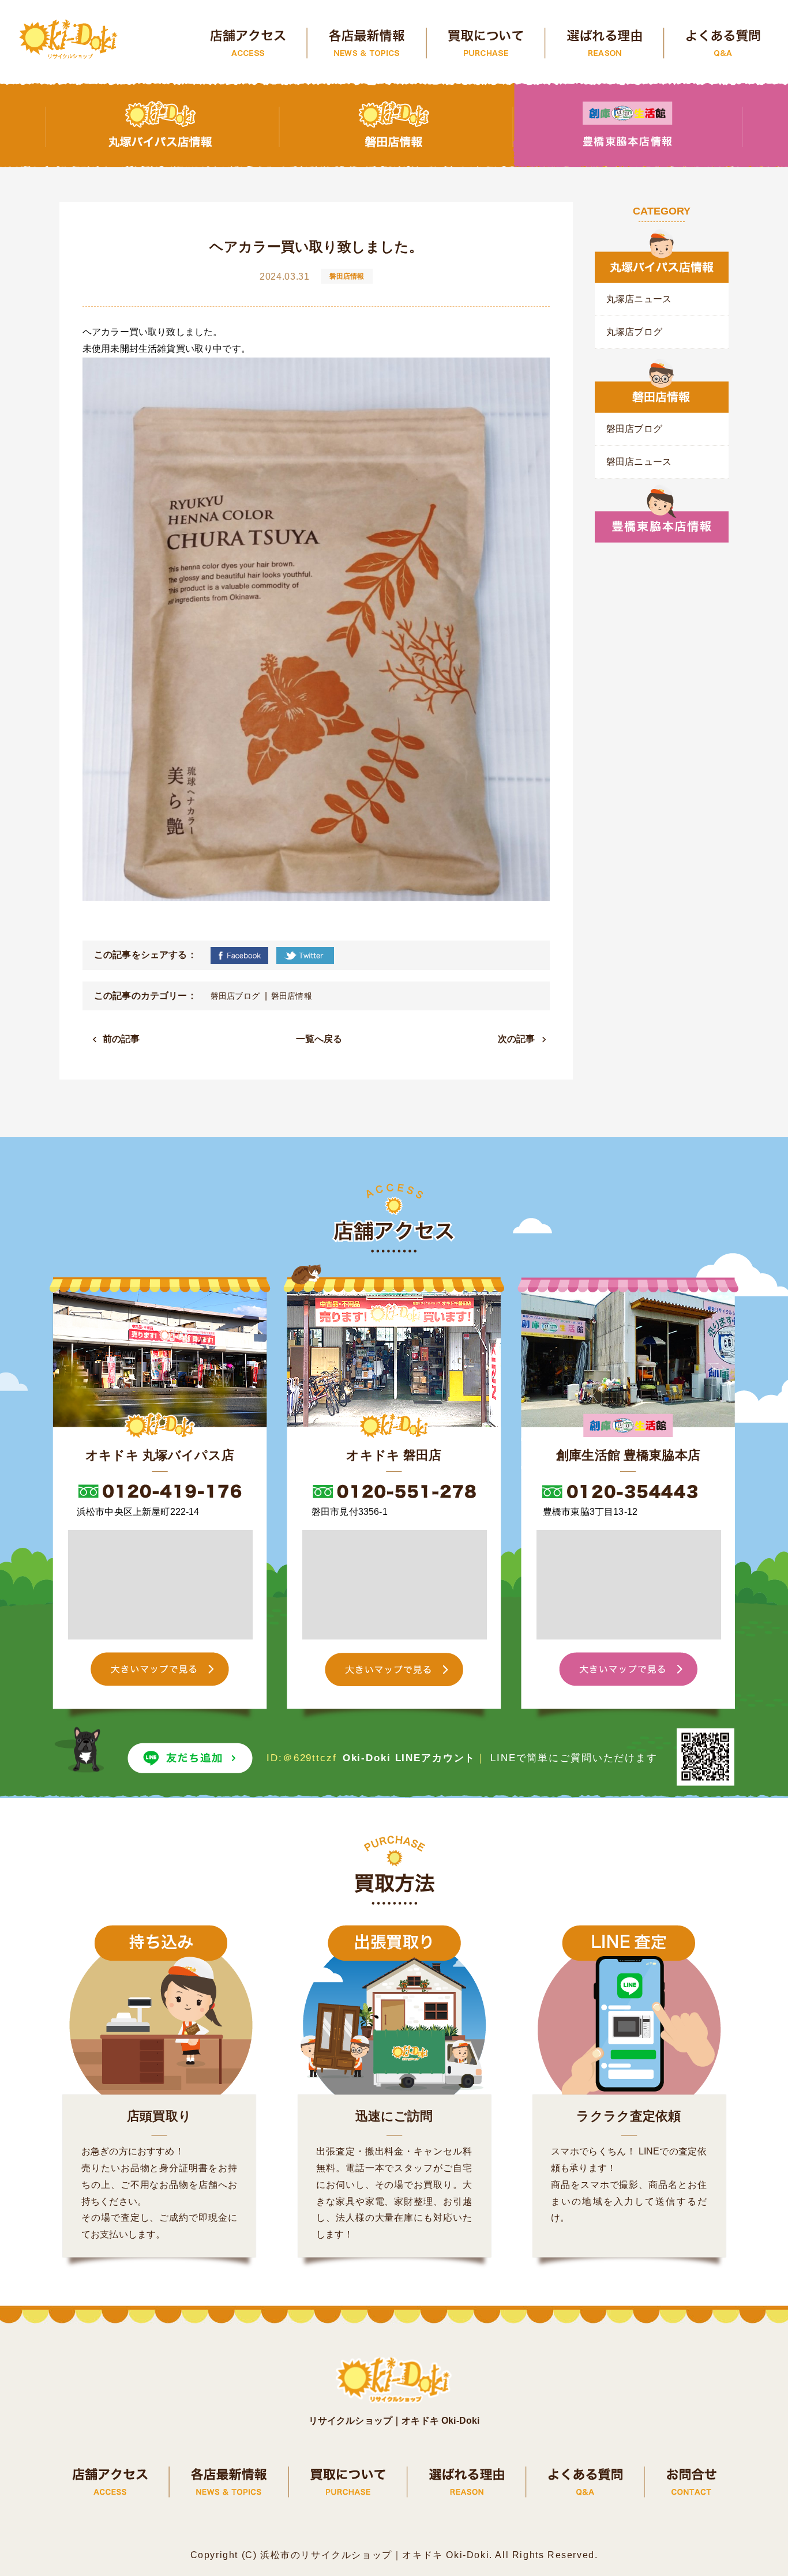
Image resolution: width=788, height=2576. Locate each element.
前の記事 (121, 1039)
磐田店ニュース (639, 462)
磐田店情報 (292, 996)
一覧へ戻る (319, 1039)
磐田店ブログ (235, 996)
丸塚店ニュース (639, 299)
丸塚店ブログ (634, 332)
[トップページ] (69, 40)
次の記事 (517, 1039)
